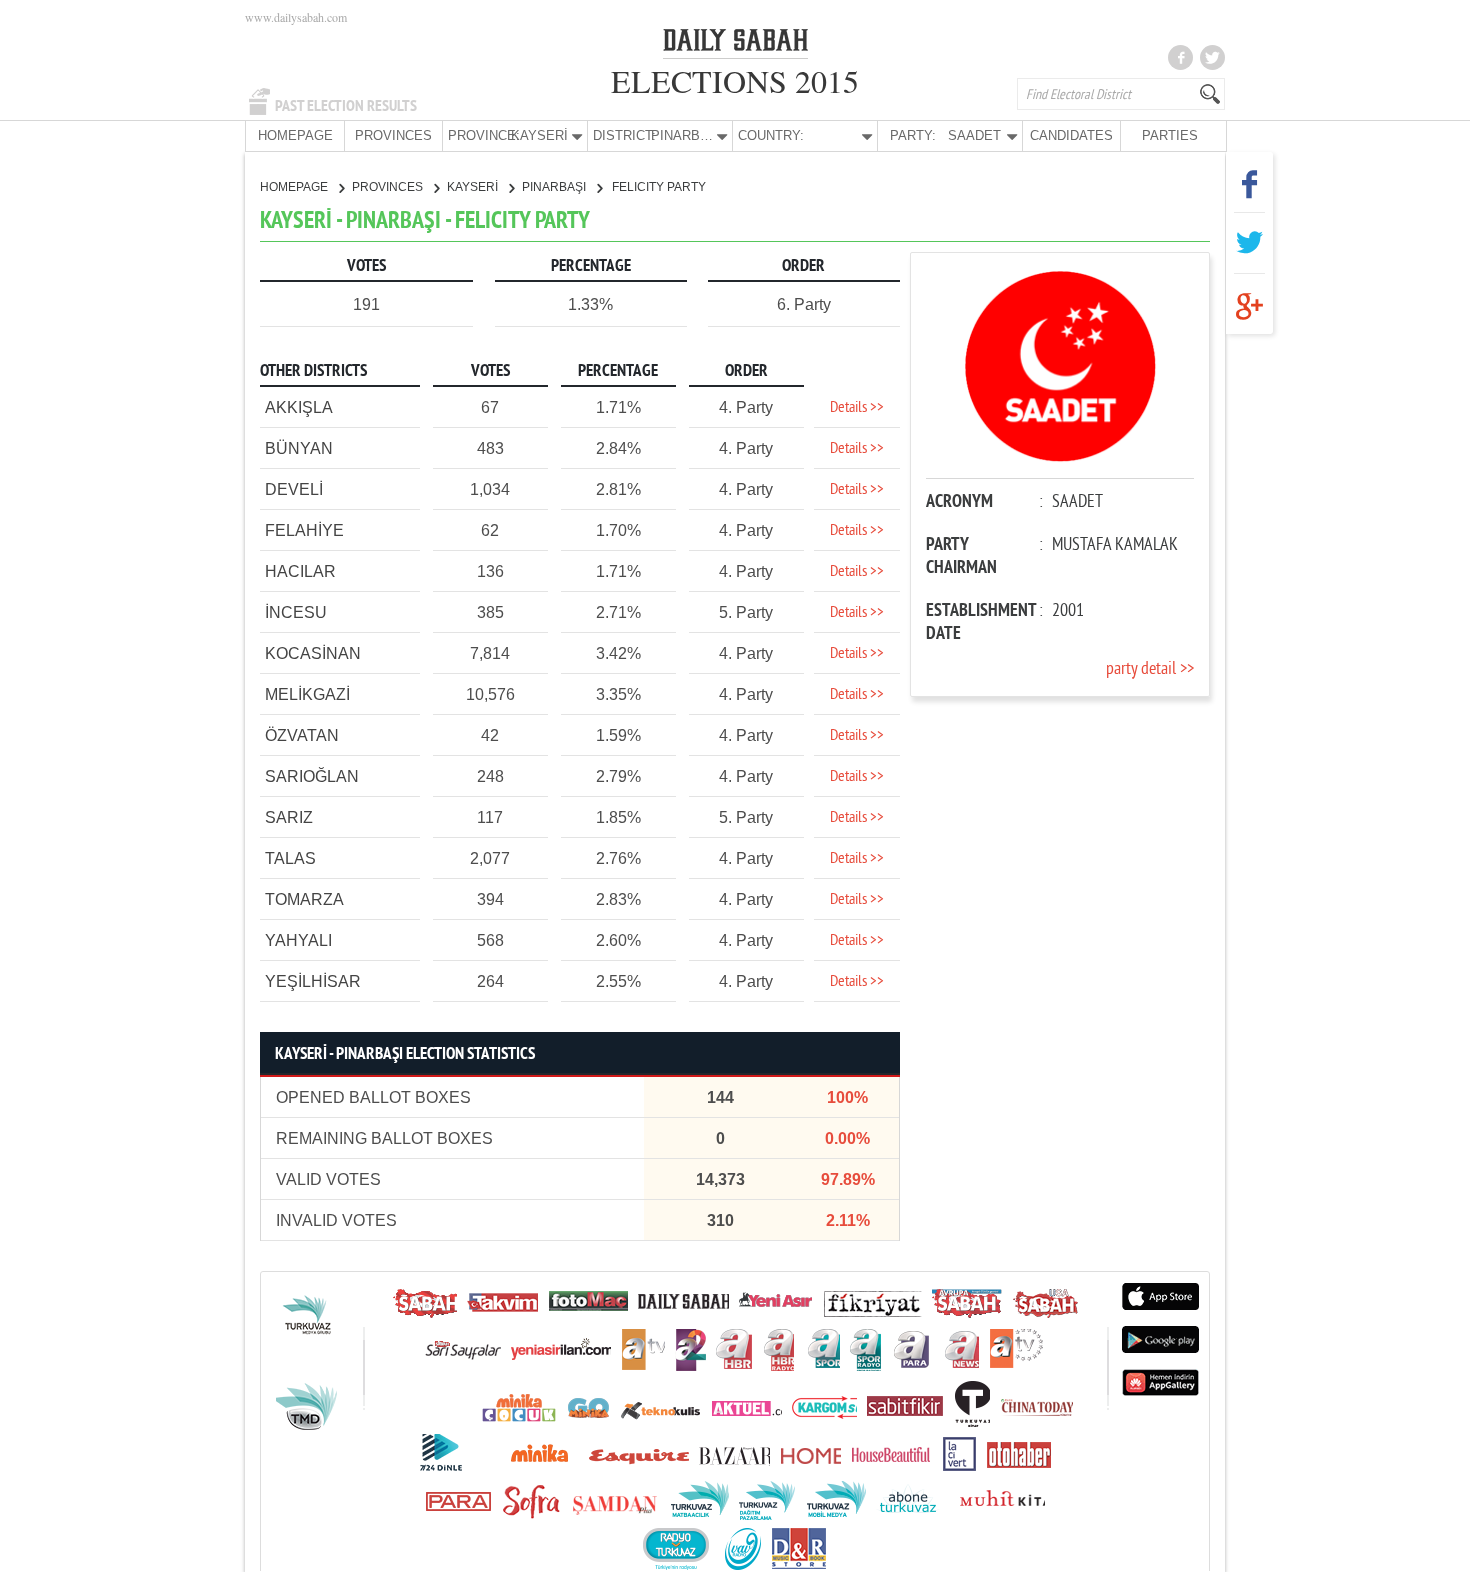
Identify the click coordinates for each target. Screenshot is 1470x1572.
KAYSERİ (474, 187)
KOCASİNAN (313, 653)
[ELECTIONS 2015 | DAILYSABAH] (735, 44)
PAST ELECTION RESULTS (346, 106)
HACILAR (300, 571)
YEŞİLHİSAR (313, 981)
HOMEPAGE (295, 135)
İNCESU (296, 612)
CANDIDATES (1071, 135)
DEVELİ (294, 489)
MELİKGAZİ (307, 694)
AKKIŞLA (299, 407)
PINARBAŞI (555, 187)
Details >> (857, 408)
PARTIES (1170, 135)
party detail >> (1150, 669)
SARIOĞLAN (312, 776)
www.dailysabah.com (296, 17)
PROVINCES (393, 135)
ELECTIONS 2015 (735, 80)
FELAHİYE (304, 530)
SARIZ (289, 817)
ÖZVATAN (302, 735)
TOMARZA (304, 899)
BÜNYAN (299, 448)
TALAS (290, 858)
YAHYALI (298, 940)
